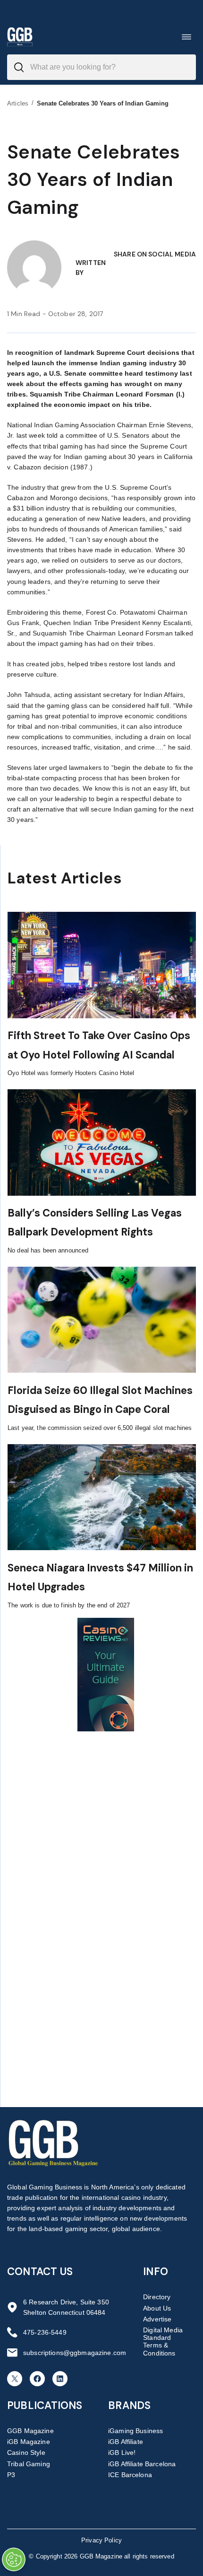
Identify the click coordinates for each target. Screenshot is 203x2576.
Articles (18, 103)
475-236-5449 (45, 2332)
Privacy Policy (101, 2540)
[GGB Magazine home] (20, 37)
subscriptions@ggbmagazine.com (75, 2353)
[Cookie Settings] (14, 2559)
